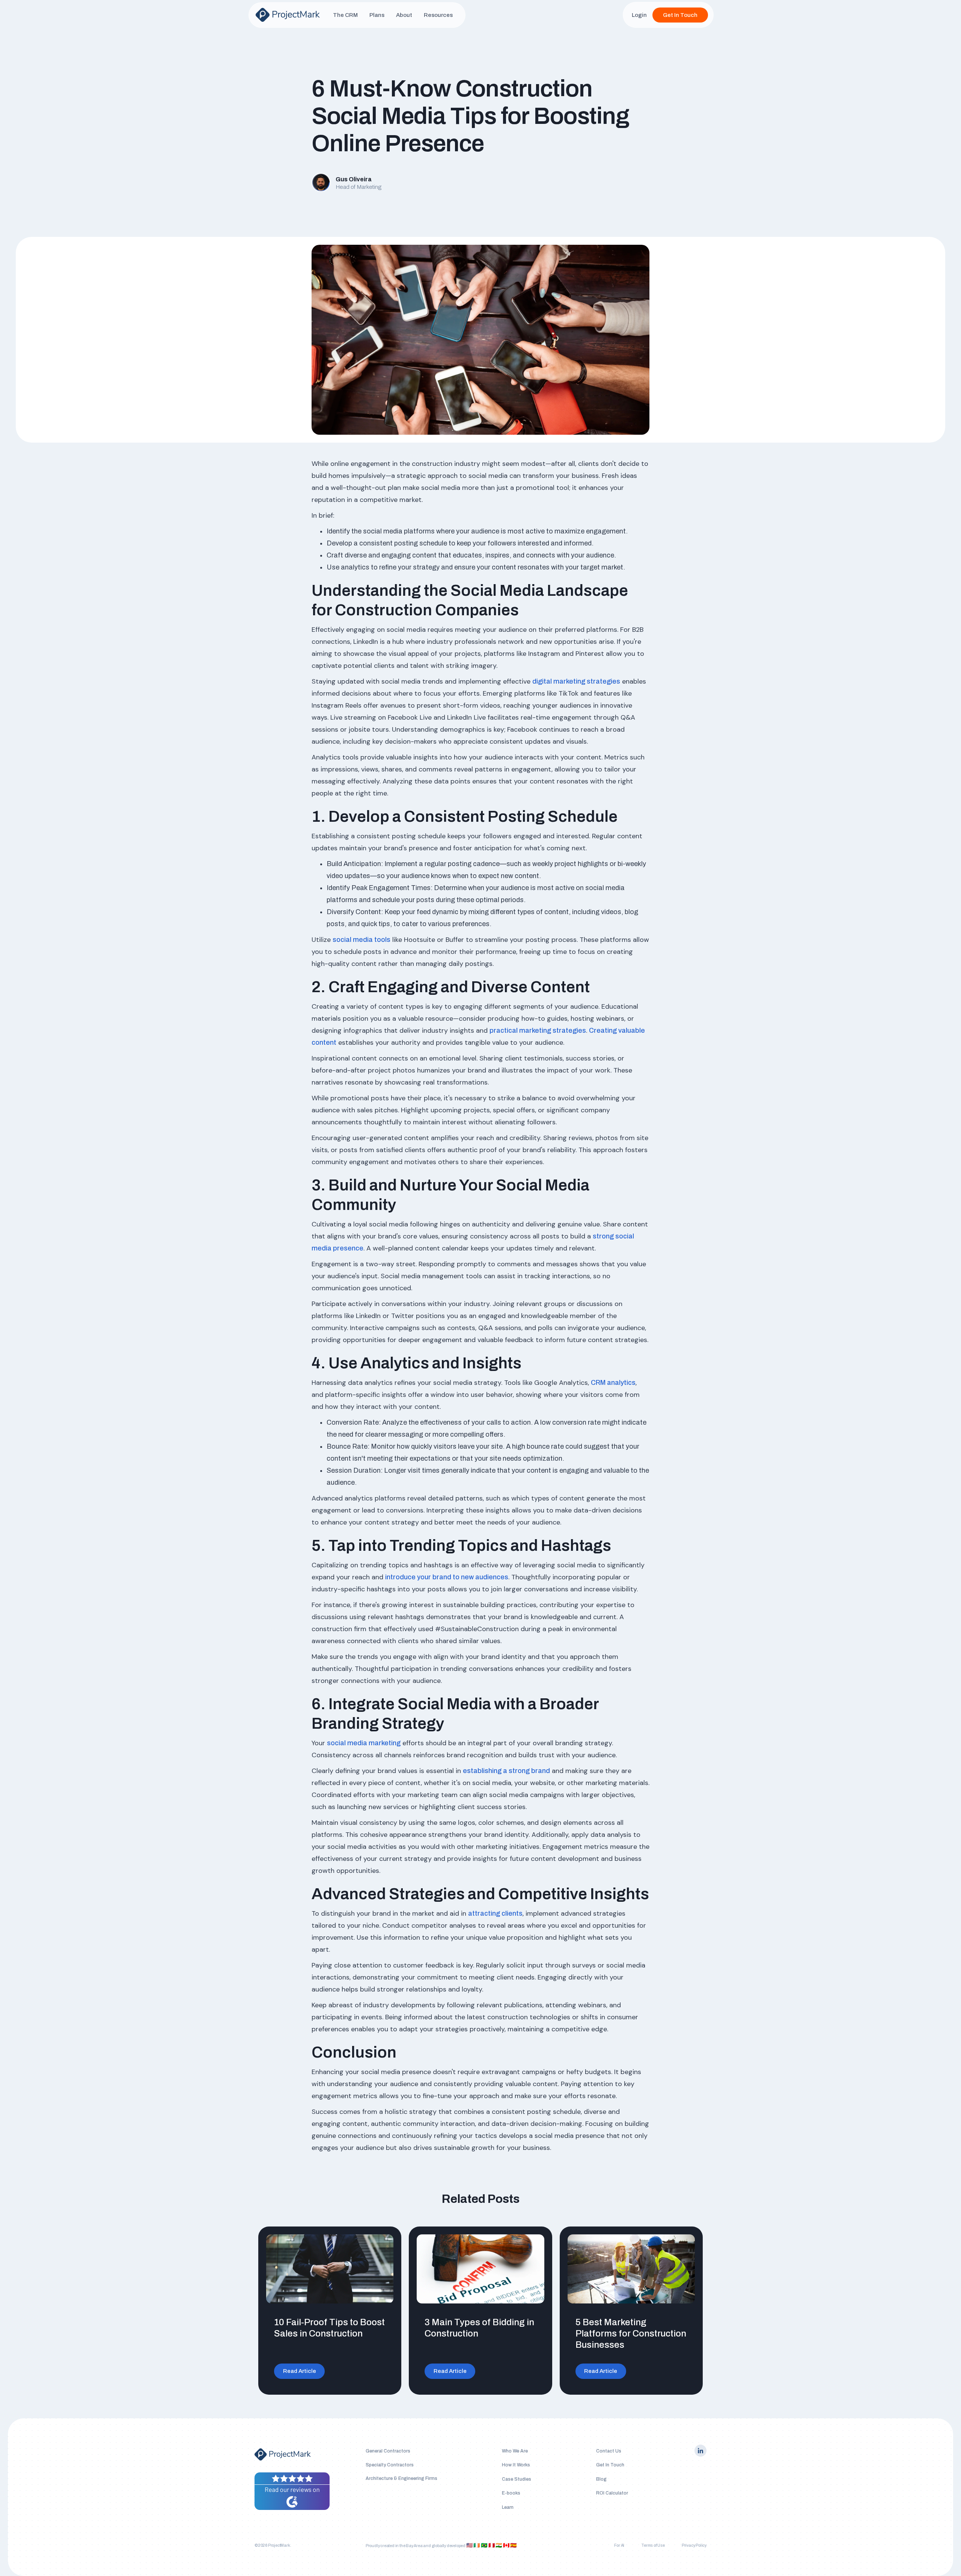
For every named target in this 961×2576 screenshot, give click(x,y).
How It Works (516, 2465)
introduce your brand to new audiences (447, 1577)
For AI (619, 2545)
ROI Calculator (612, 2493)
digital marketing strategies (576, 681)
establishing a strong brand (506, 1771)
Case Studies (517, 2479)
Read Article (300, 2371)
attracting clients (495, 1913)
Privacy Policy (694, 2545)
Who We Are (515, 2451)
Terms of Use (653, 2545)
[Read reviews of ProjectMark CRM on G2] (292, 2491)
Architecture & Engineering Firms (401, 2478)
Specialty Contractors (390, 2465)
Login (639, 15)
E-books (511, 2493)
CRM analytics (613, 1383)
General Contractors (388, 2451)
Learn (508, 2507)
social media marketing (364, 1743)
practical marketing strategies (538, 1030)
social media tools (362, 940)
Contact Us (609, 2451)
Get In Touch (680, 15)
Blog (601, 2479)
